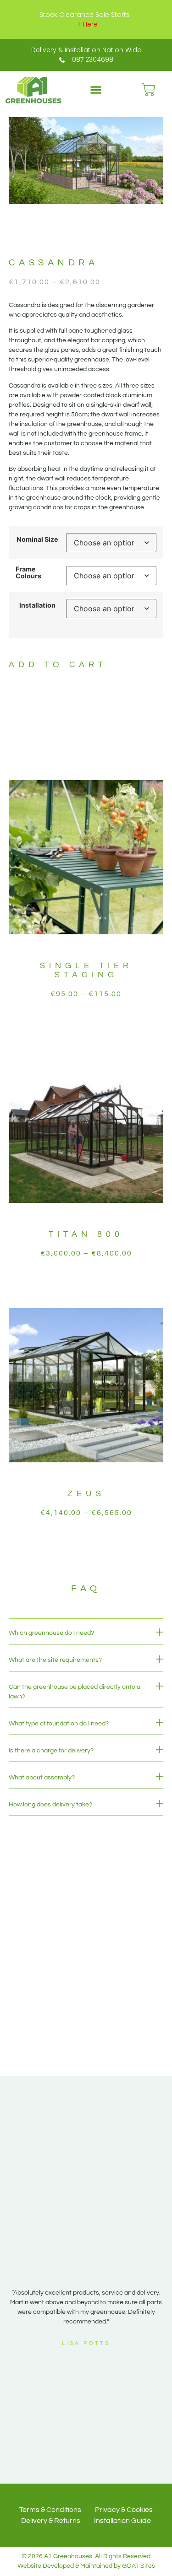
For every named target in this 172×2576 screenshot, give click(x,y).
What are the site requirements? (55, 1660)
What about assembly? (42, 1778)
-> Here (86, 24)
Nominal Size (37, 539)
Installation (37, 605)
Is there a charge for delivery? (51, 1751)
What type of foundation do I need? (59, 1724)
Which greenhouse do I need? (51, 1633)
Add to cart (58, 665)
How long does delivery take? (50, 1805)
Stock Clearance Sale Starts (85, 15)
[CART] (149, 90)
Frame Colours (28, 573)
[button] (96, 90)
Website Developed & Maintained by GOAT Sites (86, 2566)
